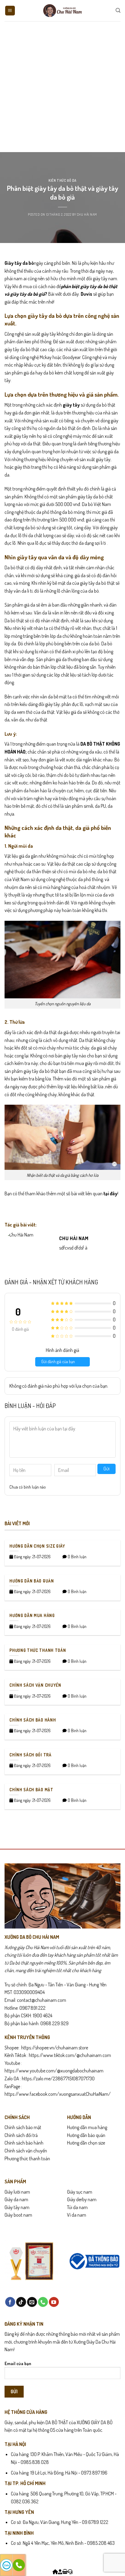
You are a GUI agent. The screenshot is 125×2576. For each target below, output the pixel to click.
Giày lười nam (17, 2192)
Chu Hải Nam (87, 214)
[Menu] (10, 11)
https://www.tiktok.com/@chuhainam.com (69, 2055)
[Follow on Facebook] (10, 2302)
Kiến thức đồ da (62, 180)
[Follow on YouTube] (54, 2302)
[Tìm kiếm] (118, 10)
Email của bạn (18, 2363)
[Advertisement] (62, 87)
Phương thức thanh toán (27, 2158)
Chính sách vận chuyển (26, 2151)
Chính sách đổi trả (21, 2135)
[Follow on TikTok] (21, 2302)
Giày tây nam (17, 2207)
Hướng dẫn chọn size (86, 2143)
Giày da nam (16, 2199)
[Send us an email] (32, 2302)
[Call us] (43, 2302)
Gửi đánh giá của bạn (58, 1361)
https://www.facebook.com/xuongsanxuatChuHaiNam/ (58, 2094)
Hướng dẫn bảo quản (86, 2135)
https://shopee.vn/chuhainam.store (55, 2048)
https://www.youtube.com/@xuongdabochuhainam (54, 2071)
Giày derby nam (82, 2199)
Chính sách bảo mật (23, 2127)
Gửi (106, 1469)
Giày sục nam (80, 2192)
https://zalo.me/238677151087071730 (58, 2078)
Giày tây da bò (19, 263)
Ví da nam (77, 2215)
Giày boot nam (18, 2215)
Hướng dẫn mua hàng (87, 2127)
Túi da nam (77, 2207)
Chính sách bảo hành (24, 2143)
